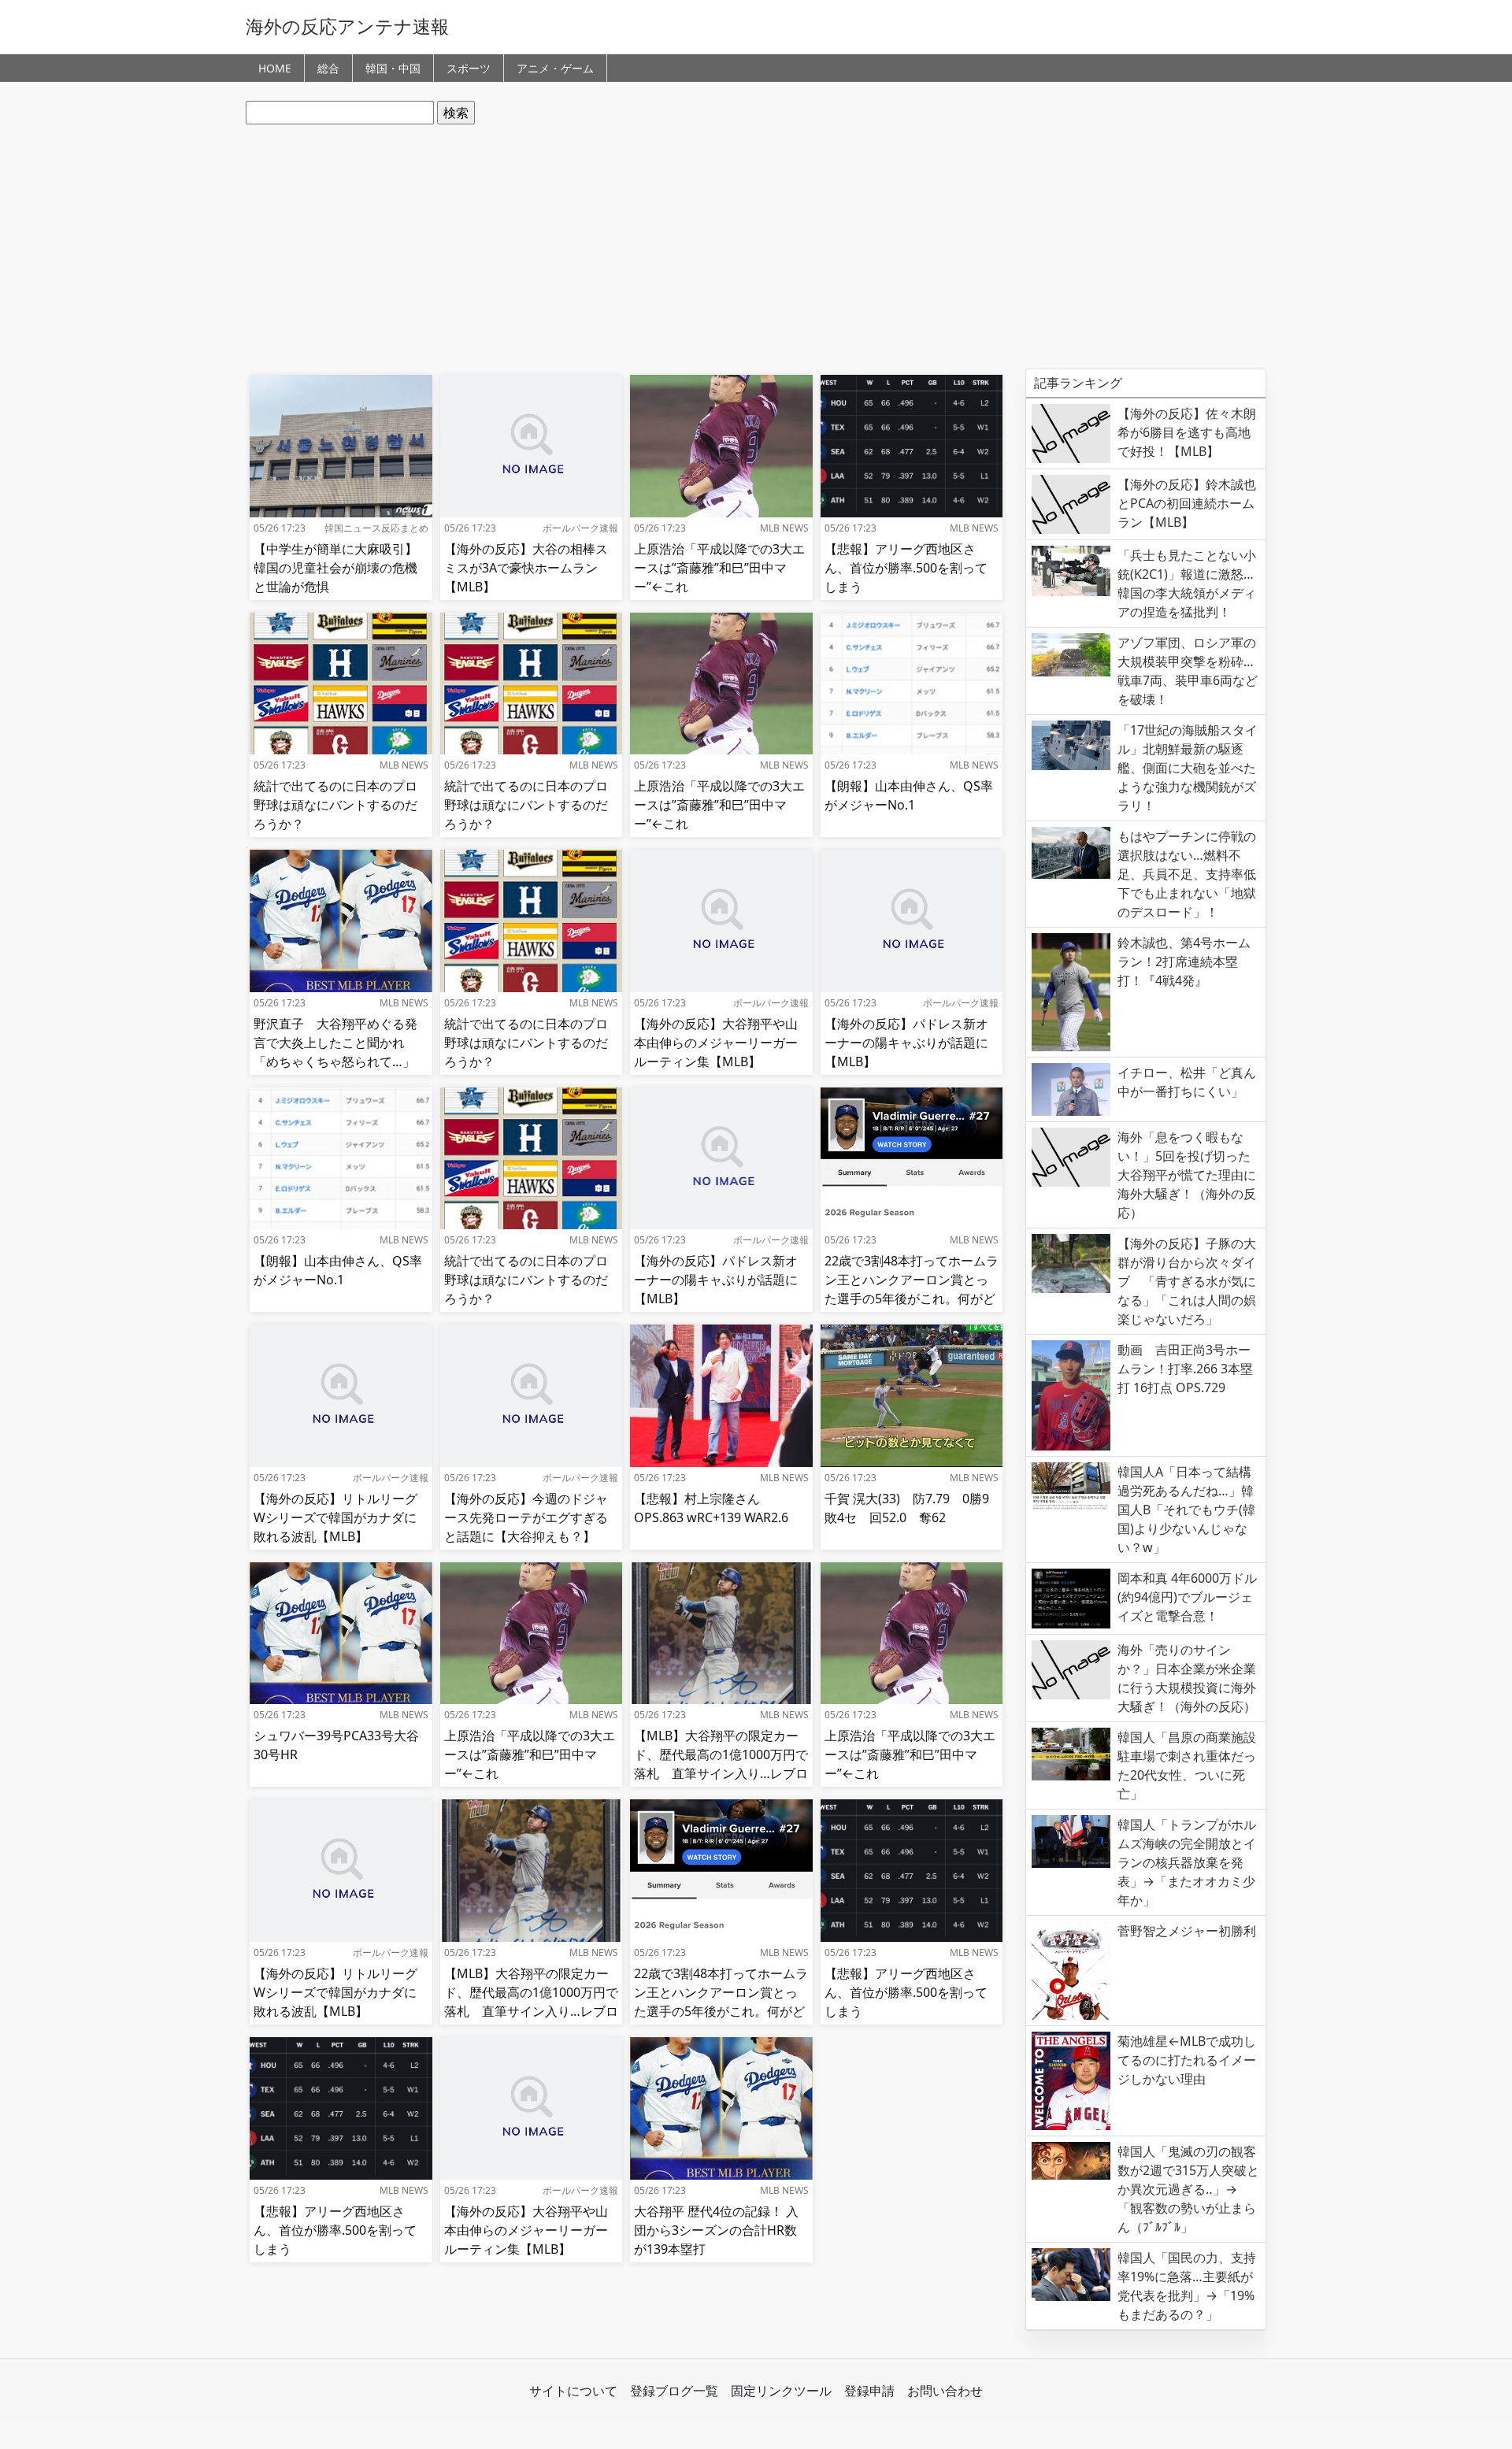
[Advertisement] (756, 246)
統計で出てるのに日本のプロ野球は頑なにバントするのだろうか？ (335, 805)
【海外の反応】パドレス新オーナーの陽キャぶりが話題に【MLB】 (906, 1043)
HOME (275, 68)
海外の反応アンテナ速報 (347, 26)
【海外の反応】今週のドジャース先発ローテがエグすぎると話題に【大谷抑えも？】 (526, 1517)
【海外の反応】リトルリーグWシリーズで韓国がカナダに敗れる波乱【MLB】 (335, 1517)
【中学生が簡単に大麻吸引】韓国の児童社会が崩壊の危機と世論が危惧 (335, 568)
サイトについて (573, 2391)
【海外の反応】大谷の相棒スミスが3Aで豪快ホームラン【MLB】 (526, 568)
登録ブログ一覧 (674, 2391)
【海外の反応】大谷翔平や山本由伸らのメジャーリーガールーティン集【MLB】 (716, 1043)
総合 (328, 68)
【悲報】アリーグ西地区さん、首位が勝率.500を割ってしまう (906, 568)
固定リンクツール (781, 2391)
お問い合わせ (945, 2391)
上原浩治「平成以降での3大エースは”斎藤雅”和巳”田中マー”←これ (719, 568)
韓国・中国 (393, 68)
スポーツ (469, 68)
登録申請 (869, 2391)
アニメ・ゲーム (555, 68)
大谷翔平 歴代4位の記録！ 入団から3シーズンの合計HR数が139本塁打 (716, 2230)
